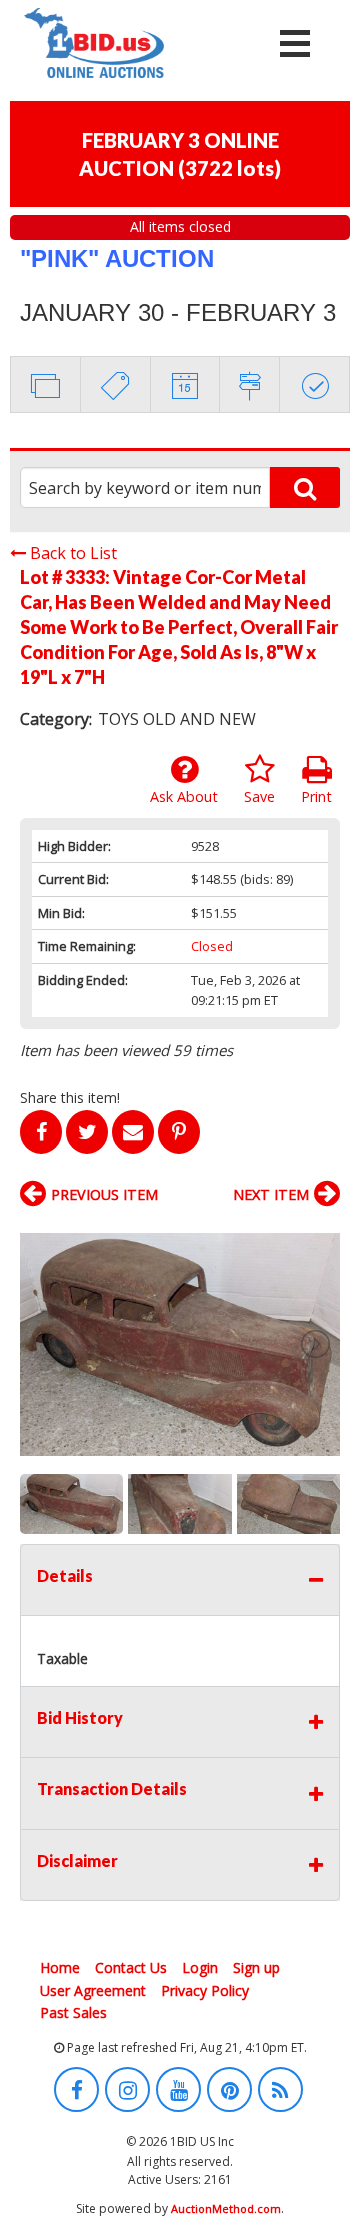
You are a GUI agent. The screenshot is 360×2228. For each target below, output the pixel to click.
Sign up (256, 1967)
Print (316, 796)
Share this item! (70, 1097)
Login (200, 1967)
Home (60, 1967)
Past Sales (73, 2012)
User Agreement (93, 1990)
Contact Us (131, 1967)
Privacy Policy (205, 1990)
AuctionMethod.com (226, 2208)
